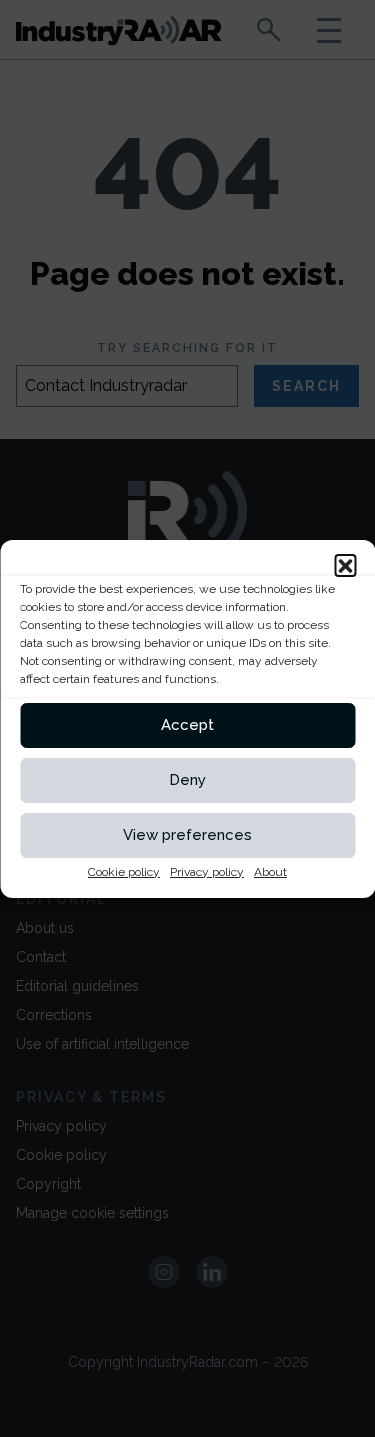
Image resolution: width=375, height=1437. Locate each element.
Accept (187, 725)
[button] (345, 565)
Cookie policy (124, 872)
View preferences (187, 835)
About (270, 872)
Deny (187, 780)
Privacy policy (207, 872)
